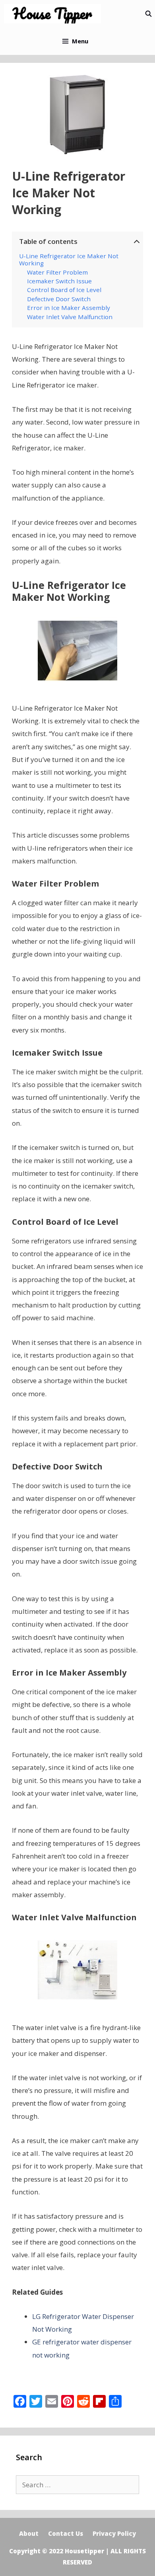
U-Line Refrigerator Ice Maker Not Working (69, 260)
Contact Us (66, 2533)
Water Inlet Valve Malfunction (70, 317)
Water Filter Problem (57, 272)
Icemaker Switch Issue (59, 281)
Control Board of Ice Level (64, 290)
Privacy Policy (114, 2533)
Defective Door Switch (59, 299)
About (29, 2533)
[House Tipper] (54, 14)
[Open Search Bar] (148, 14)
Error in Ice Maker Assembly (69, 308)
